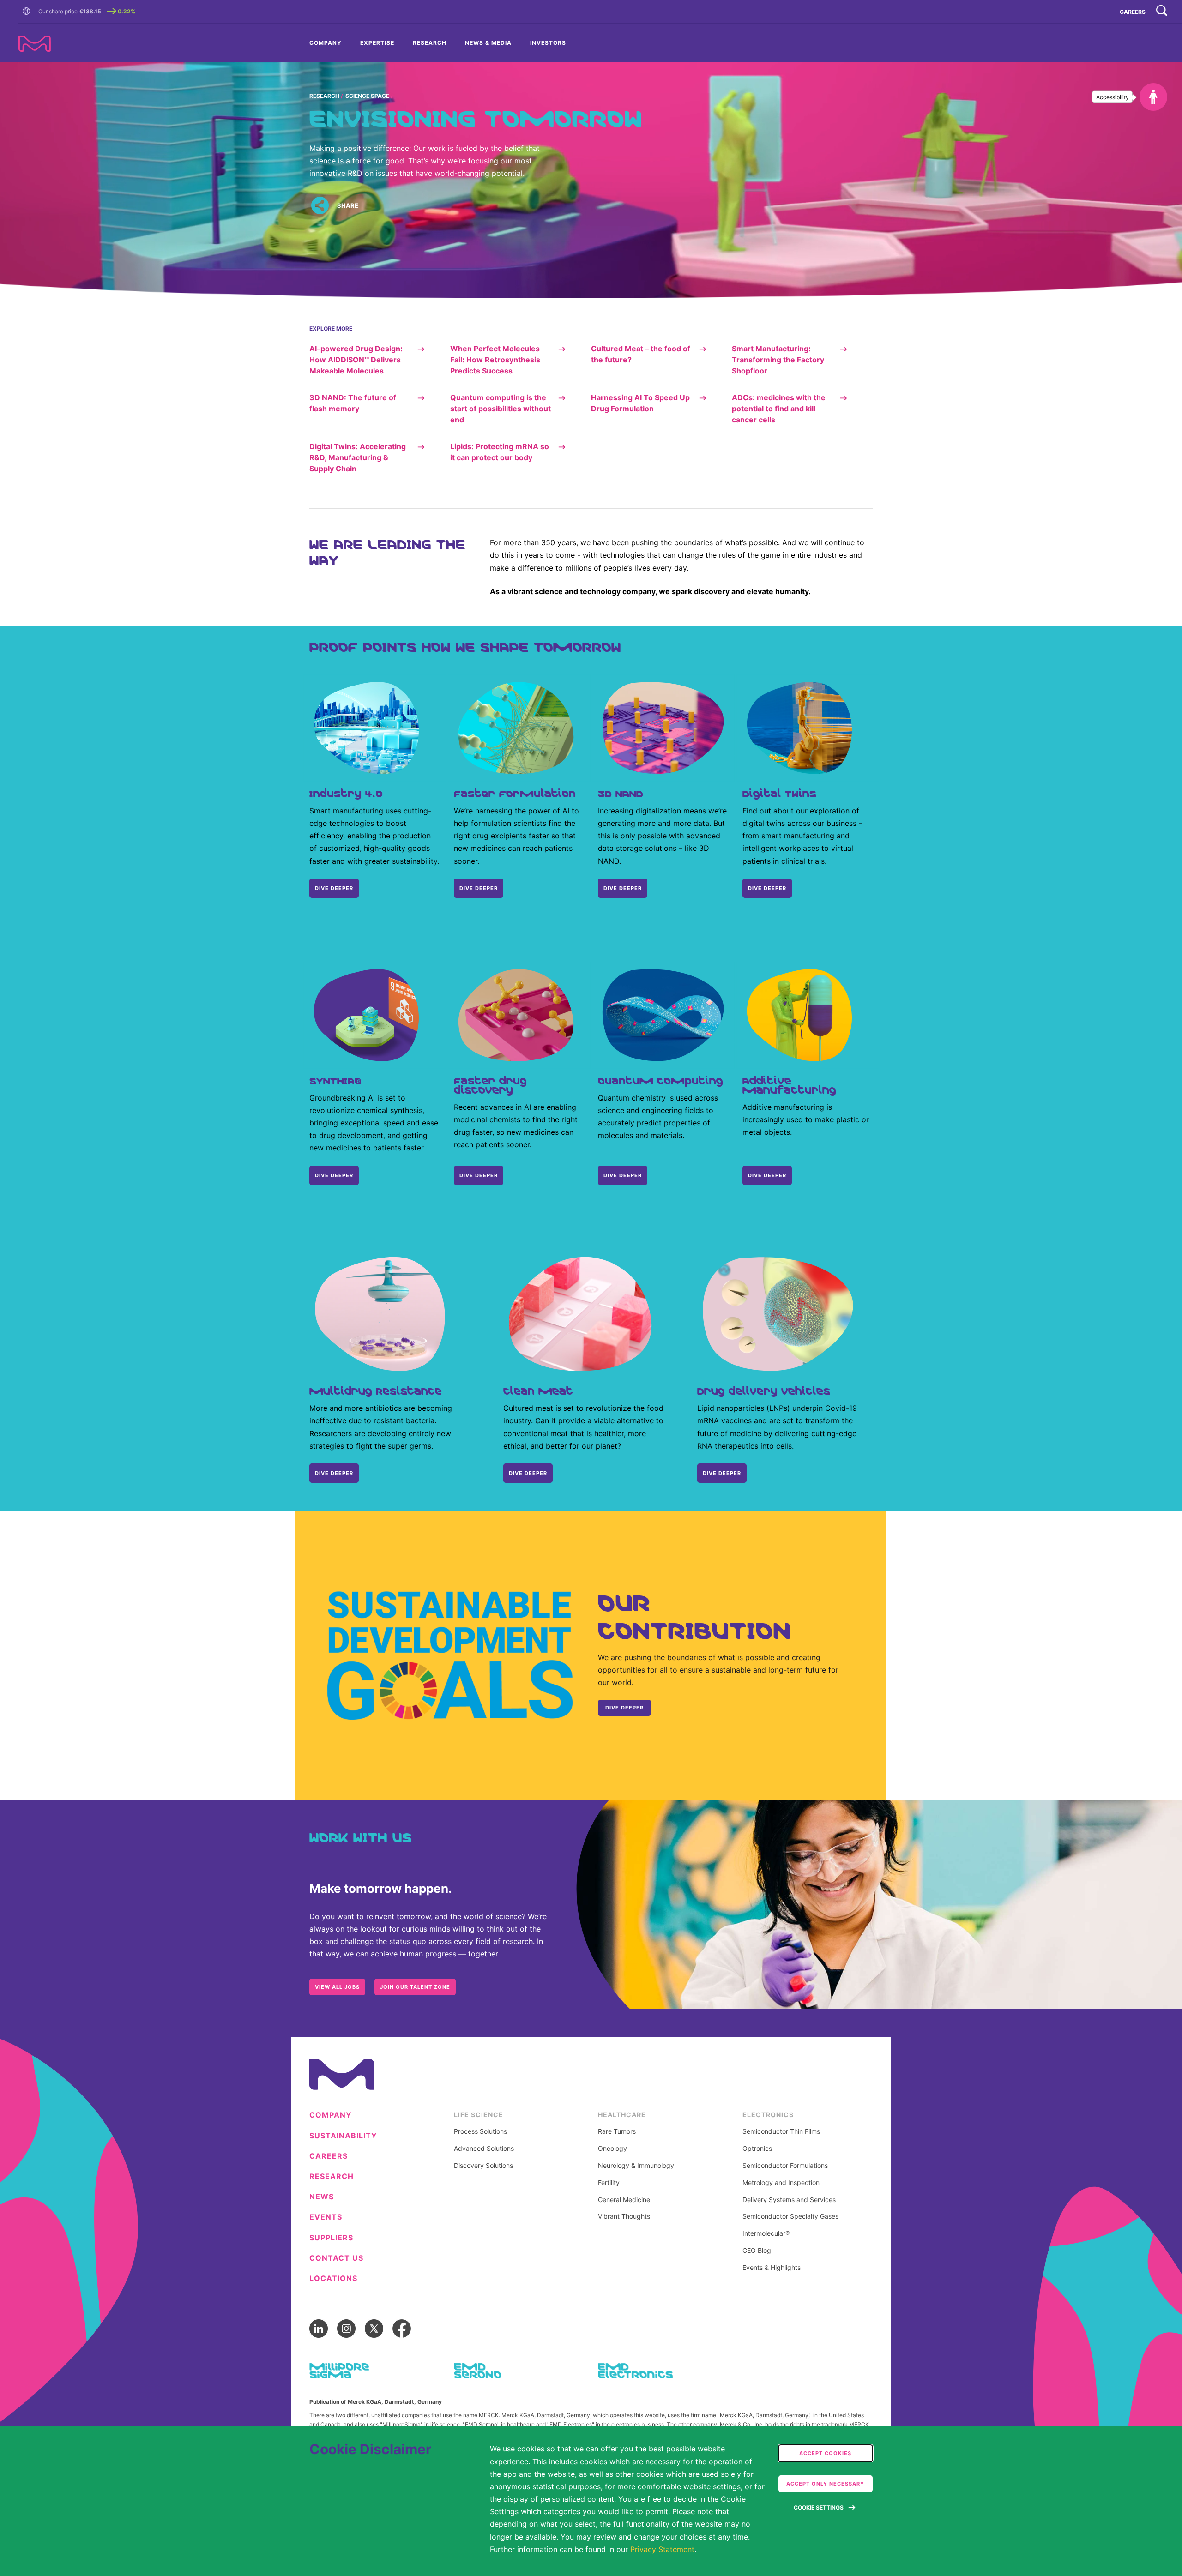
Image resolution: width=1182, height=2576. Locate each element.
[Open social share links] (320, 206)
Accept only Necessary (825, 2484)
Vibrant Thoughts (624, 2216)
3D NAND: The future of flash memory (353, 403)
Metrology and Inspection (781, 2183)
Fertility (609, 2183)
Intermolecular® (766, 2233)
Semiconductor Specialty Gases (790, 2216)
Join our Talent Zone (415, 1987)
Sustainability (343, 2136)
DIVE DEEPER (334, 888)
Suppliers (331, 2238)
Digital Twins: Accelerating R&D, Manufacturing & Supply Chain (358, 457)
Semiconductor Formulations (785, 2166)
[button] (28, 12)
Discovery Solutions (483, 2166)
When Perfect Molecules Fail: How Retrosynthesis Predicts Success (495, 360)
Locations (333, 2278)
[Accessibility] (1153, 97)
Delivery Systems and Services (789, 2200)
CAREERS (1133, 12)
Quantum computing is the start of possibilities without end (501, 409)
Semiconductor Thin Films (781, 2131)
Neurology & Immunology (636, 2166)
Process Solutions (480, 2131)
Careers (329, 2156)
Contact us (336, 2258)
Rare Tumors (617, 2131)
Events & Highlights (772, 2268)
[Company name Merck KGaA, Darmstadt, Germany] (35, 44)
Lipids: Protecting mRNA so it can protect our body (500, 452)
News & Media (488, 43)
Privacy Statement (662, 2549)
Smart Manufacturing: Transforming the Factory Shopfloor (778, 360)
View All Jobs (337, 1987)
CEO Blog (757, 2251)
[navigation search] (1162, 11)
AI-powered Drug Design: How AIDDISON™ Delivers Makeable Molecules (356, 360)
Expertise (377, 43)
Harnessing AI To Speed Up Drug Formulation (640, 403)
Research (430, 43)
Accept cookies (825, 2453)
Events (326, 2217)
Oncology (612, 2149)
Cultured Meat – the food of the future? (641, 354)
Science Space (367, 96)
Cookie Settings (819, 2507)
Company (326, 43)
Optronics (757, 2149)
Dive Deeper (767, 888)
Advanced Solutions (484, 2149)
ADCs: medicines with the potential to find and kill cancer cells (779, 409)
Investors (548, 43)
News (322, 2197)
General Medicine (624, 2200)
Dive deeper (334, 1175)
